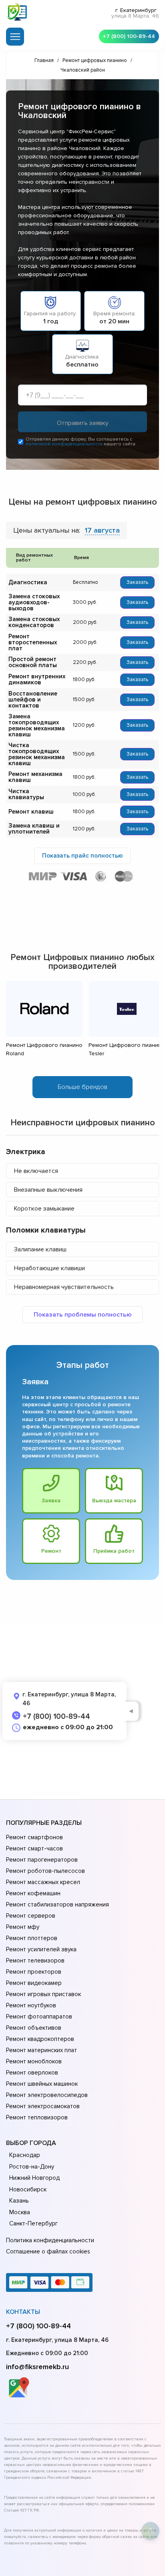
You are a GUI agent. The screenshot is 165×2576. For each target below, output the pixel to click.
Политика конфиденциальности (50, 2240)
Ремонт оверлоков (32, 2073)
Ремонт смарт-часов (34, 1848)
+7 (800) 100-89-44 (129, 36)
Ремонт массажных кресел (43, 1882)
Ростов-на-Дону (32, 2167)
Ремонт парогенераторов (42, 1860)
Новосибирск (28, 2189)
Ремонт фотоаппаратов (39, 2017)
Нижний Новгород (34, 2178)
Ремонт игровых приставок (43, 1994)
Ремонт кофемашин (33, 1893)
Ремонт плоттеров (32, 1938)
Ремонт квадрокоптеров (40, 2039)
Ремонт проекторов (34, 1972)
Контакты (23, 2312)
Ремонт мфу (23, 1927)
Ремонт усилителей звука (41, 1949)
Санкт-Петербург (33, 2223)
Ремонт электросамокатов (43, 2106)
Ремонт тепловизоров (37, 2117)
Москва (20, 2212)
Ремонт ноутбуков (31, 2005)
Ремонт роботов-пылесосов (45, 1871)
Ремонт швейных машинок (42, 2084)
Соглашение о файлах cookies (48, 2251)
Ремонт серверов (31, 1916)
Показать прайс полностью (82, 856)
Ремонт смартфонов (34, 1837)
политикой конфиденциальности (64, 444)
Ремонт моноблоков (34, 2061)
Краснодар (25, 2155)
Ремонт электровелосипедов (47, 2095)
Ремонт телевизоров (35, 1961)
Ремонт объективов (34, 2028)
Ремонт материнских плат (41, 2050)
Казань (19, 2201)
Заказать (137, 582)
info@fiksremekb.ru (37, 2367)
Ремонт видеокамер (34, 1983)
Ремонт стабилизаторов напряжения (57, 1904)
